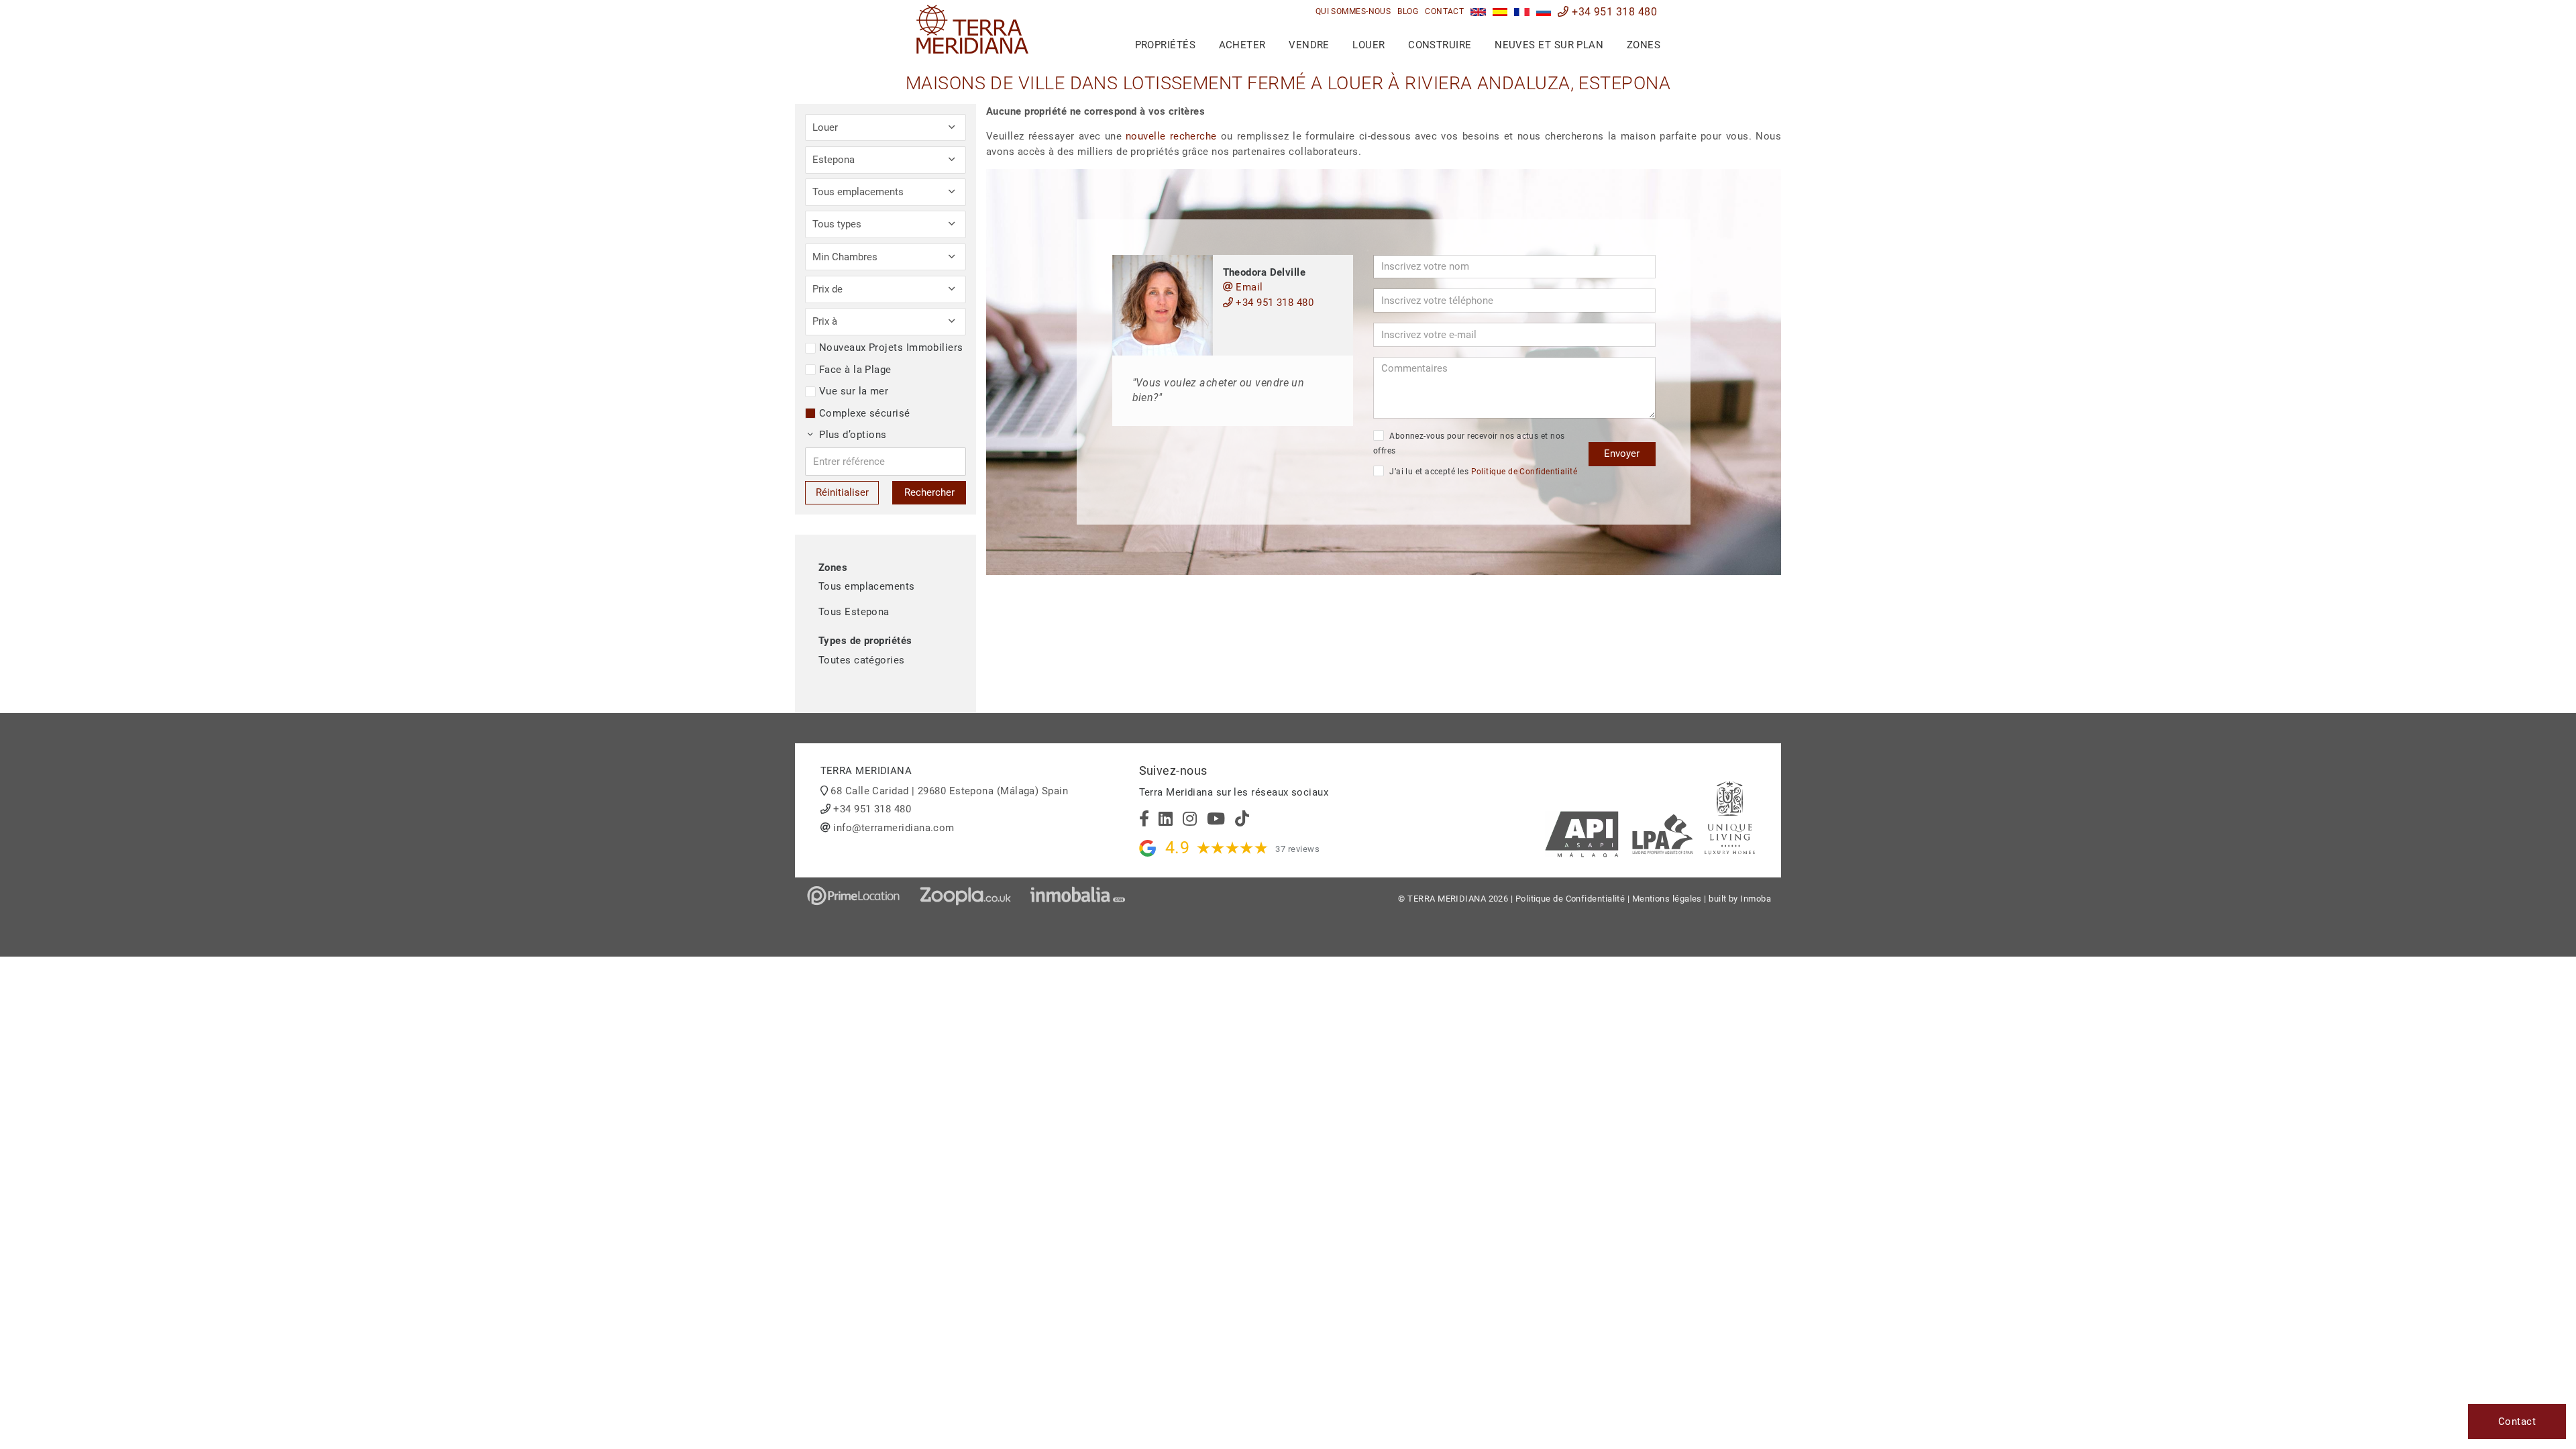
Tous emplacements (867, 586)
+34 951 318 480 (1613, 12)
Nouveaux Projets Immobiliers (891, 347)
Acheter (1242, 45)
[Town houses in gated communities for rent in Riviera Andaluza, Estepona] (1478, 12)
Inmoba (1756, 899)
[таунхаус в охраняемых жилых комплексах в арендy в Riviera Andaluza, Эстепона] (1544, 12)
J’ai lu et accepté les (1482, 472)
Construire (1440, 45)
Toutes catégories (862, 660)
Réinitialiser (842, 492)
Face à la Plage (855, 370)
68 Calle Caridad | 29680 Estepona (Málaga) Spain (949, 791)
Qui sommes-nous (1353, 11)
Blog (1408, 11)
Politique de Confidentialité (1524, 472)
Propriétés (1166, 45)
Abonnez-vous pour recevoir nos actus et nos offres (1469, 444)
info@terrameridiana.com (894, 828)
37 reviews (1297, 849)
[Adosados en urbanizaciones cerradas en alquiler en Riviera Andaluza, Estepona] (1500, 12)
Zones (1644, 45)
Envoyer (1622, 453)
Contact (1444, 11)
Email (1248, 287)
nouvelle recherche (1171, 136)
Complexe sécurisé (865, 413)
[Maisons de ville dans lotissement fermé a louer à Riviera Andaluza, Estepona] (1522, 12)
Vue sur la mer (854, 391)
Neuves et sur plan (1549, 45)
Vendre (1309, 45)
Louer (1368, 45)
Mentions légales (1667, 899)
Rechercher (929, 492)
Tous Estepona (854, 612)
